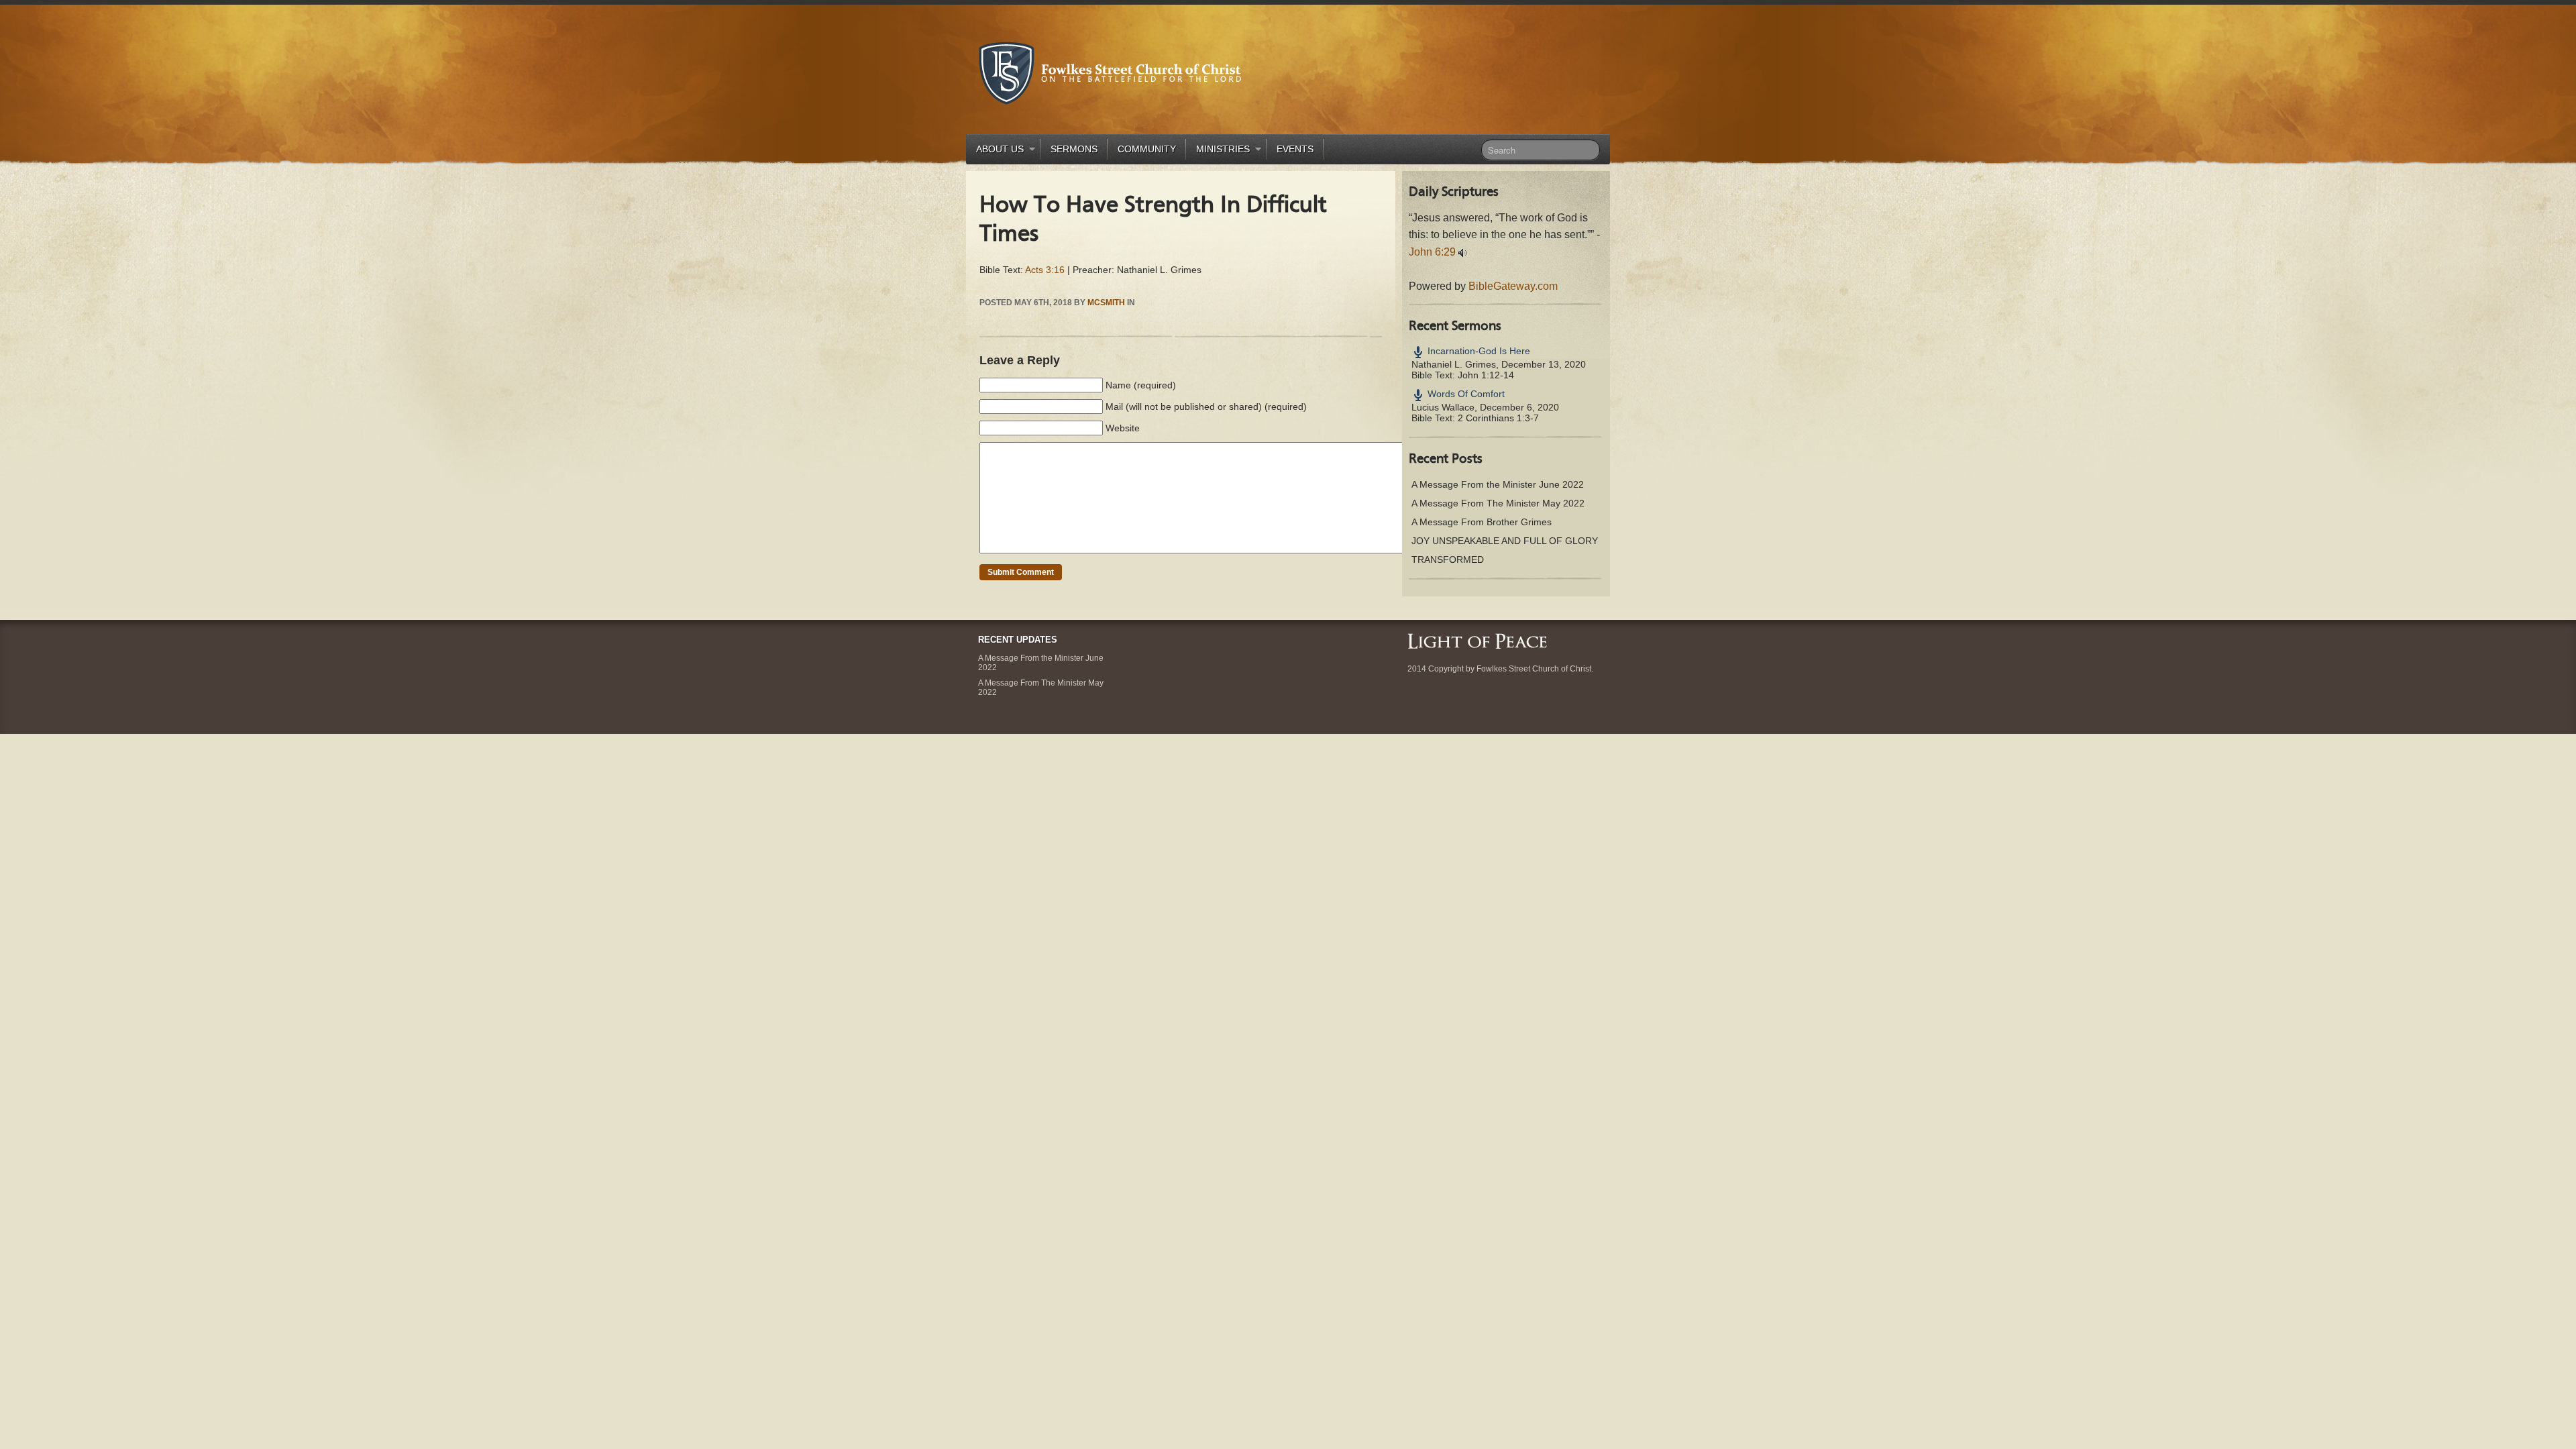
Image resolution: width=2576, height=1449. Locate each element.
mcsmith (1106, 303)
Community (1147, 149)
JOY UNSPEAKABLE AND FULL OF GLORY (1505, 541)
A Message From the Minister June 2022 (1498, 484)
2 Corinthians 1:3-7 (1498, 418)
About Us (995, 151)
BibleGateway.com (1513, 286)
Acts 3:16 (1045, 270)
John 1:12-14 (1486, 375)
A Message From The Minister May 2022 (1498, 503)
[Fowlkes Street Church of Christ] (1110, 72)
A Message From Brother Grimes (1482, 522)
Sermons (1074, 149)
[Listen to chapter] (1463, 252)
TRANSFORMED (1448, 559)
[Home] (1477, 640)
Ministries (1218, 151)
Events (1295, 149)
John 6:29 (1432, 252)
